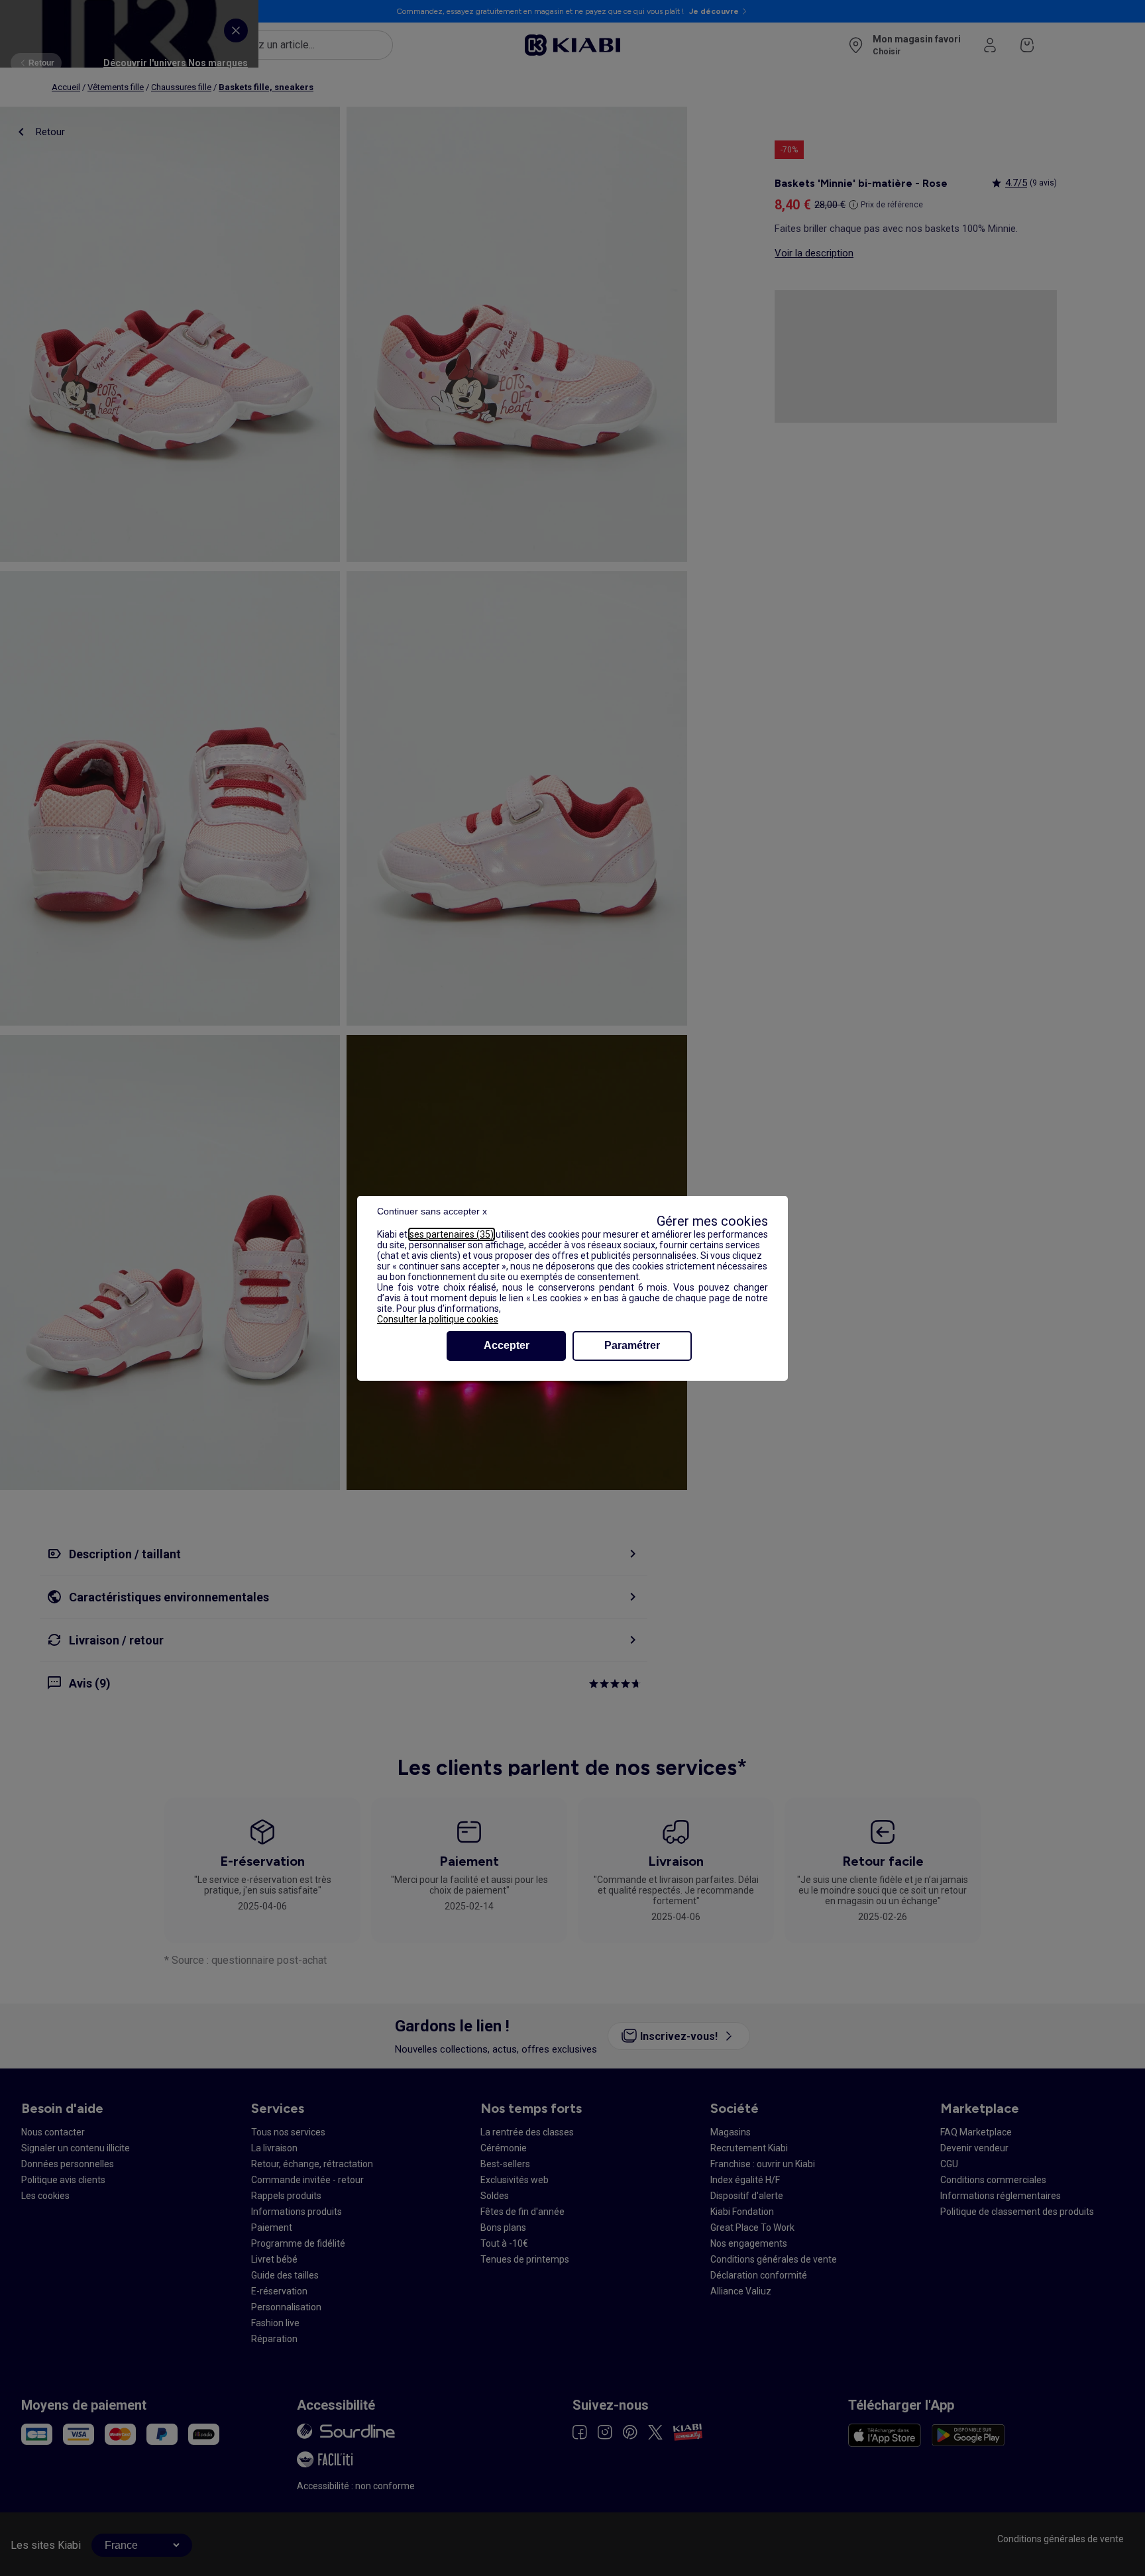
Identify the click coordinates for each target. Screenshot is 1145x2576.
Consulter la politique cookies (438, 1319)
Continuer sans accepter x (432, 1211)
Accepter (507, 1345)
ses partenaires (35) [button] (452, 1234)
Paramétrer (632, 1345)
